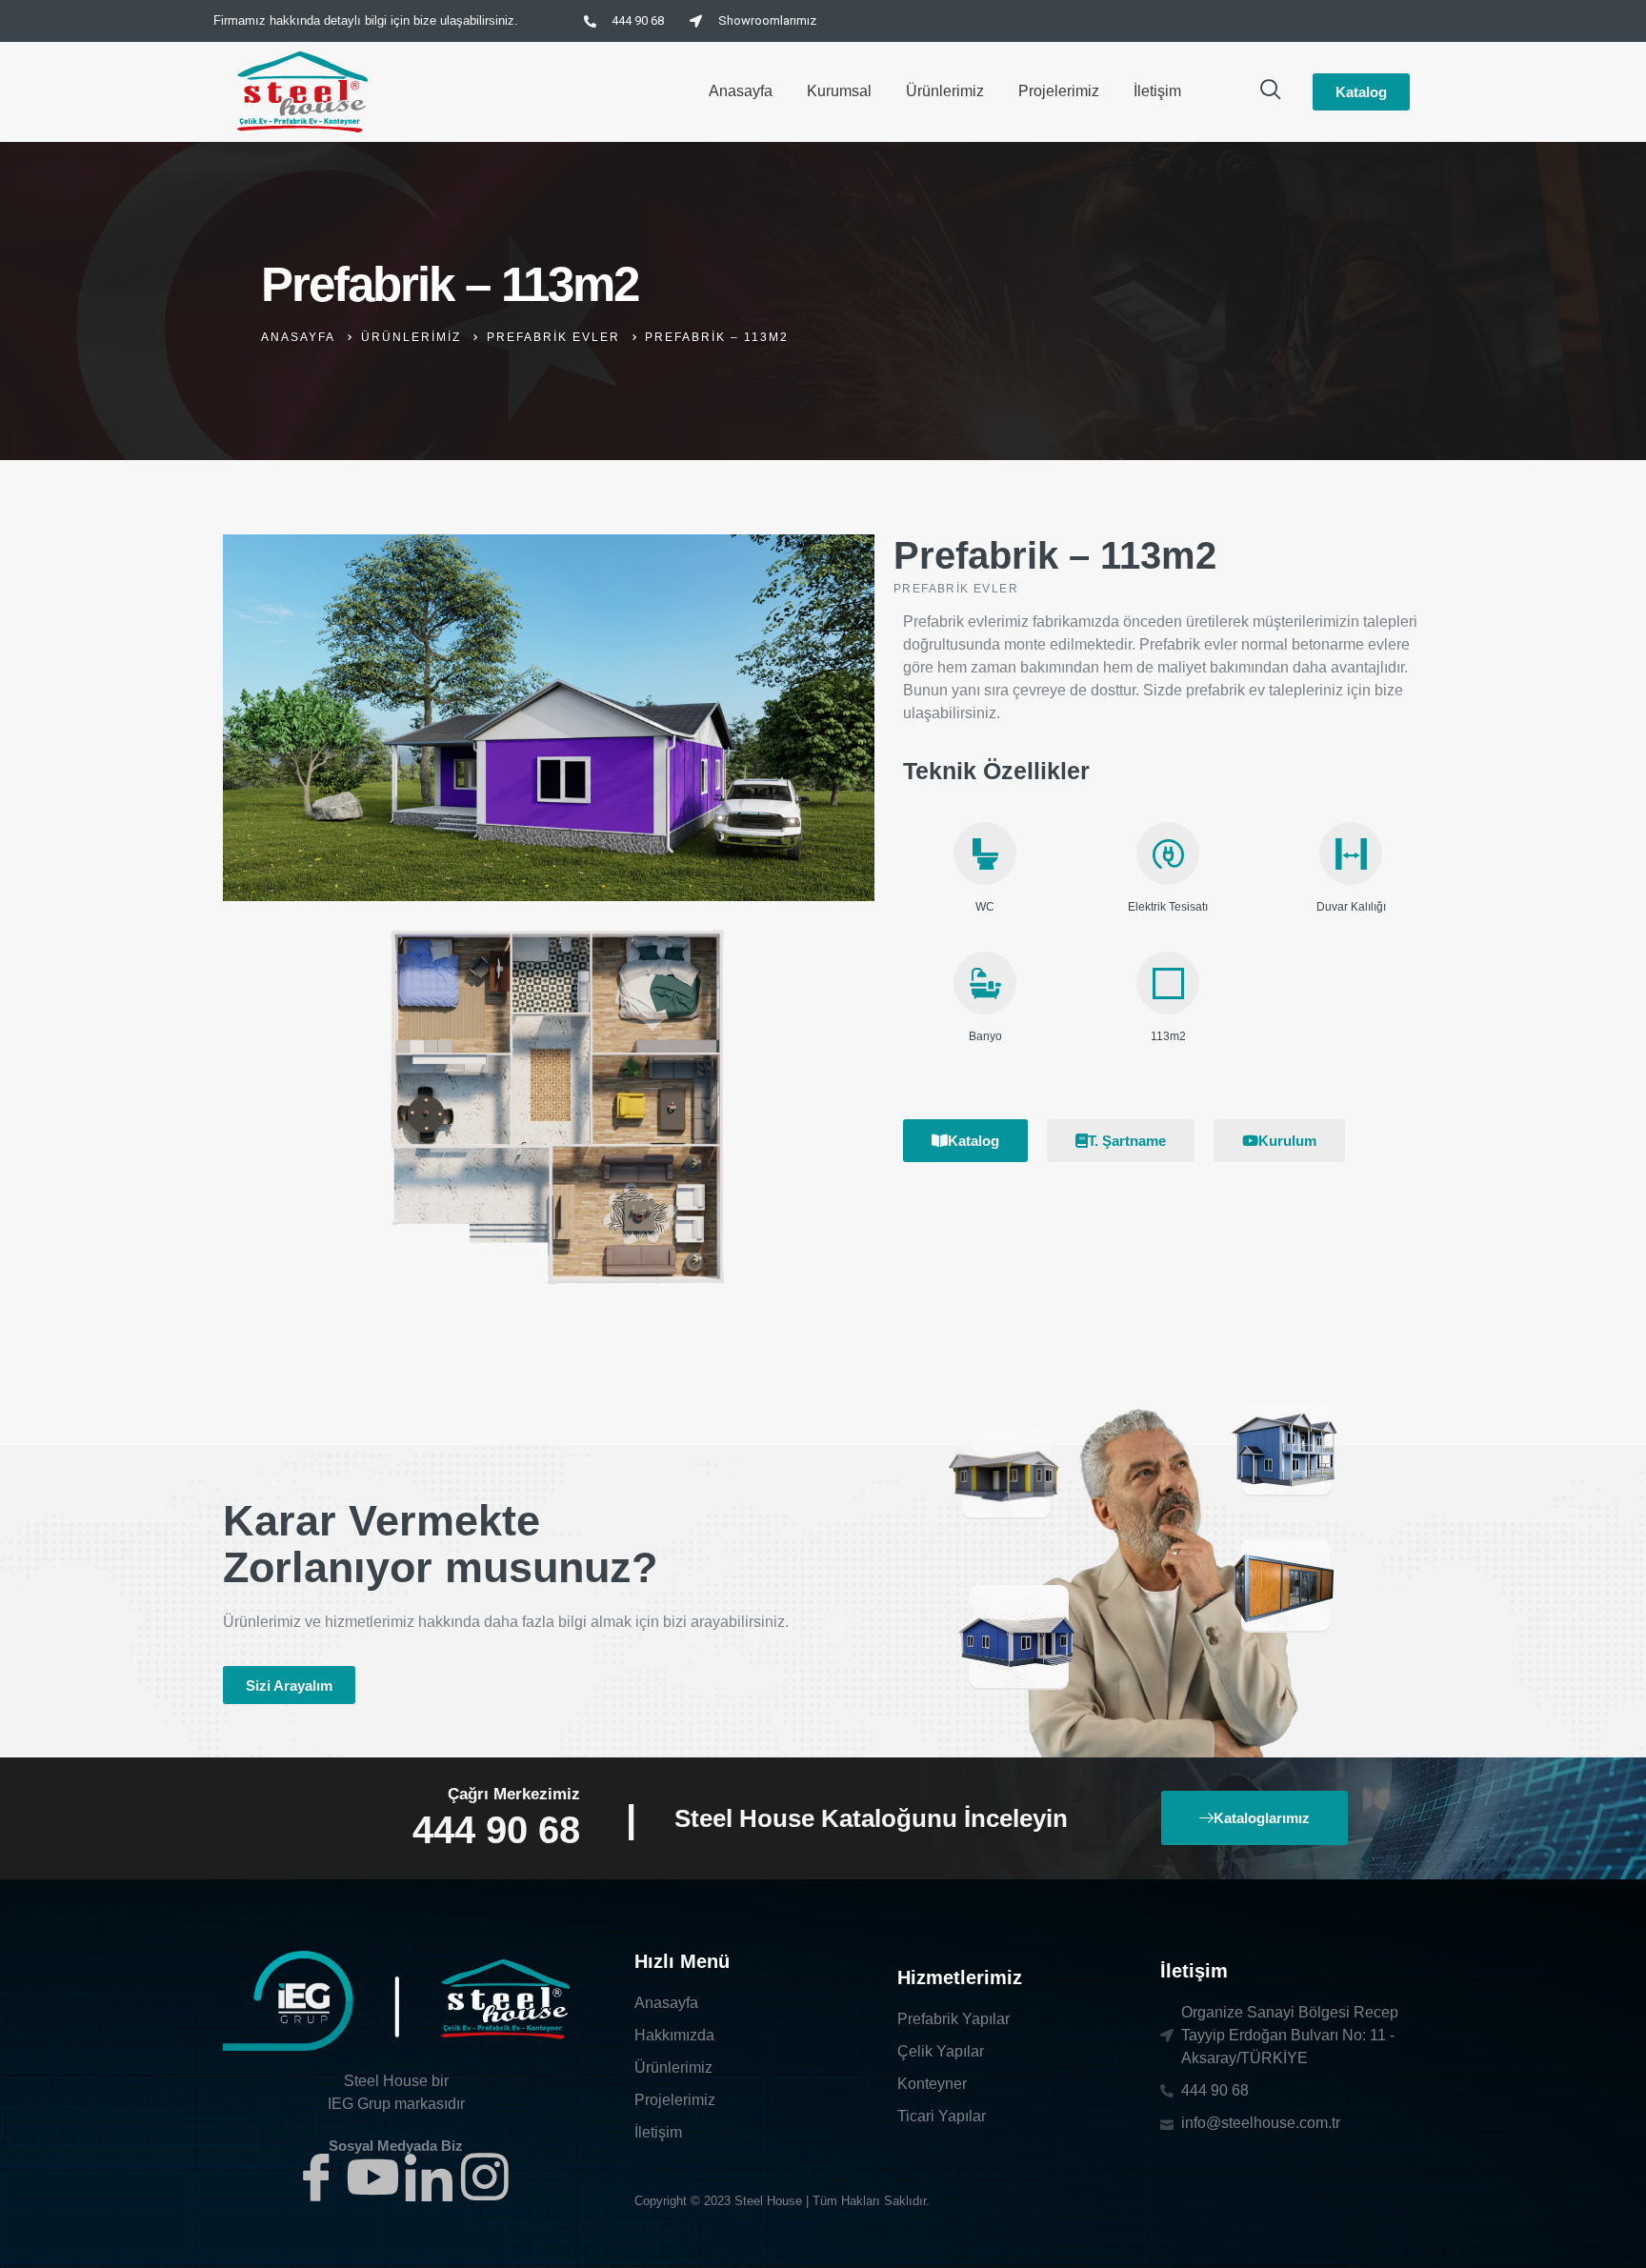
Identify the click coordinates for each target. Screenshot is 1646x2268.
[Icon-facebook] (316, 2177)
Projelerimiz (1059, 91)
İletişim (1157, 91)
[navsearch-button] (1271, 91)
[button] (289, 1685)
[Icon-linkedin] (429, 2177)
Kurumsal (839, 91)
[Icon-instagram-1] (485, 2177)
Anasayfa (741, 91)
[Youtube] (372, 2177)
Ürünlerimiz (945, 91)
